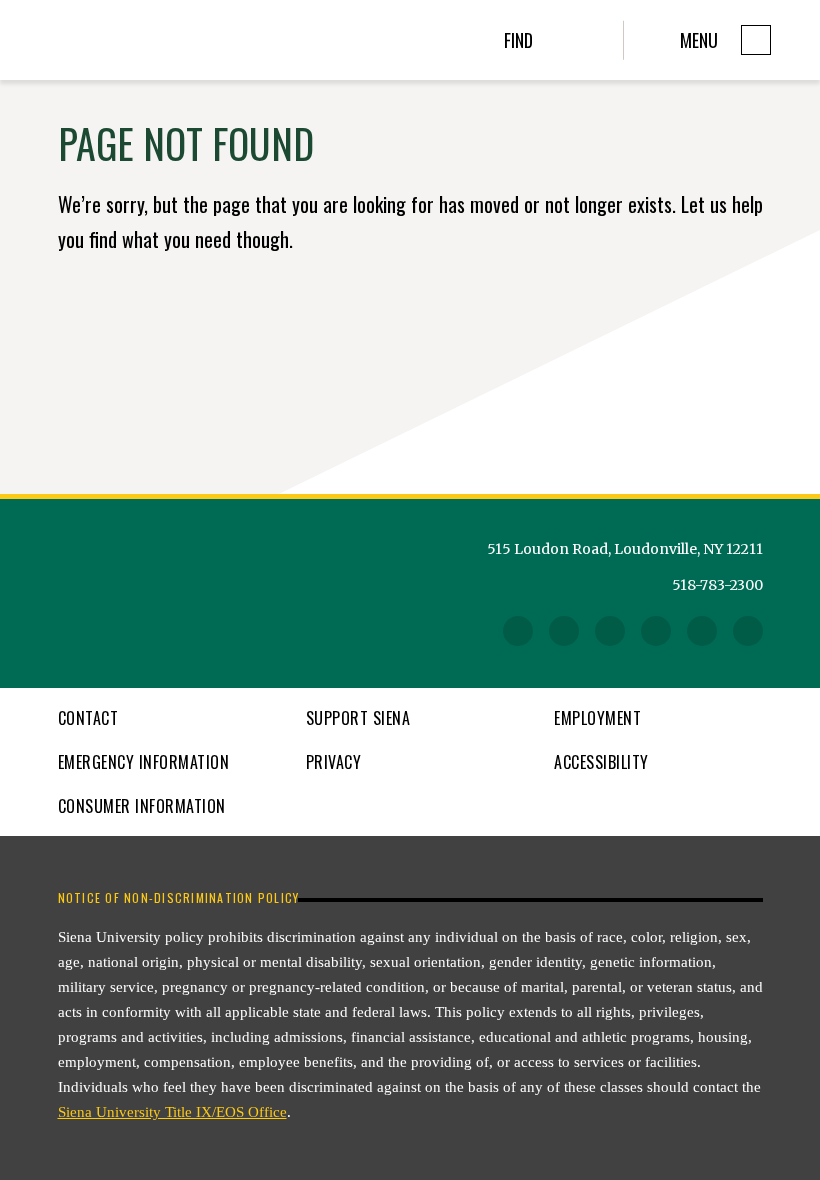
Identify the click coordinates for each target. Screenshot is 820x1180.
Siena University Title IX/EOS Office (172, 1112)
